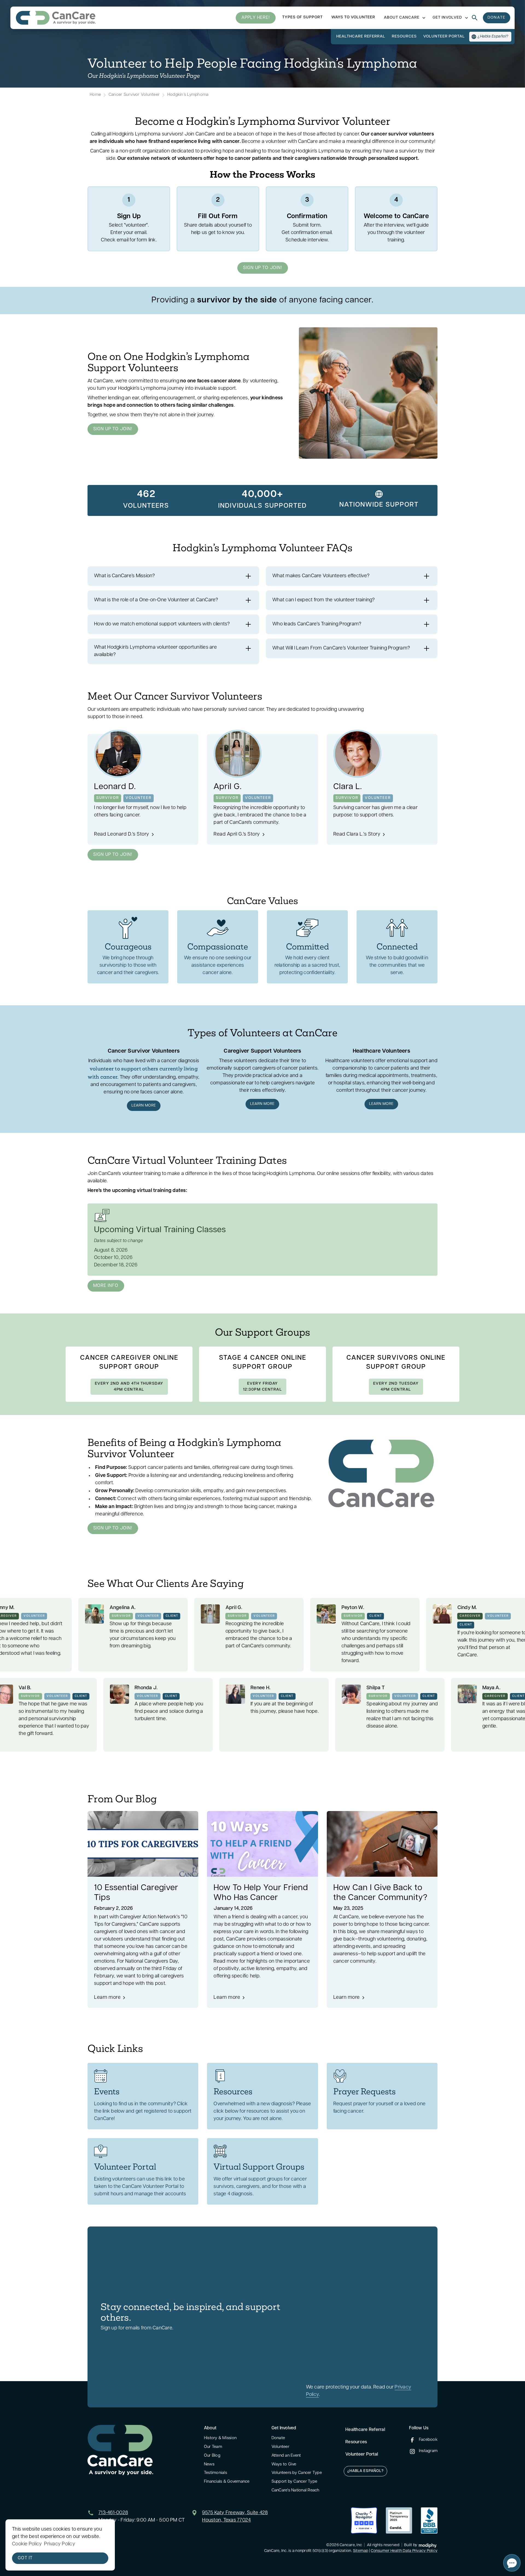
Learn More (144, 1106)
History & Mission (220, 2438)
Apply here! (256, 18)
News (209, 2464)
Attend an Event (286, 2456)
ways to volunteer (353, 17)
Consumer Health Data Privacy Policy (404, 2551)
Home (95, 95)
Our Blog (212, 2456)
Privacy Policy (60, 2544)
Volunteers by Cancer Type (297, 2473)
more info (106, 1286)
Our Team (213, 2447)
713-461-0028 (113, 2513)
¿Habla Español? (365, 2471)
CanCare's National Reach (295, 2490)
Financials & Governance (227, 2482)
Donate (278, 2438)
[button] (404, 18)
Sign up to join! (263, 268)
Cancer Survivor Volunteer (134, 95)
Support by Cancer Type (294, 2482)
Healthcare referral (361, 37)
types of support (302, 17)
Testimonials (215, 2473)
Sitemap (361, 2551)
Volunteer (280, 2447)
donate (497, 18)
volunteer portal (444, 37)
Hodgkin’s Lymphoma (188, 95)
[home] (56, 18)
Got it (25, 2558)
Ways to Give (284, 2464)
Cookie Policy (27, 2544)
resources (404, 37)
